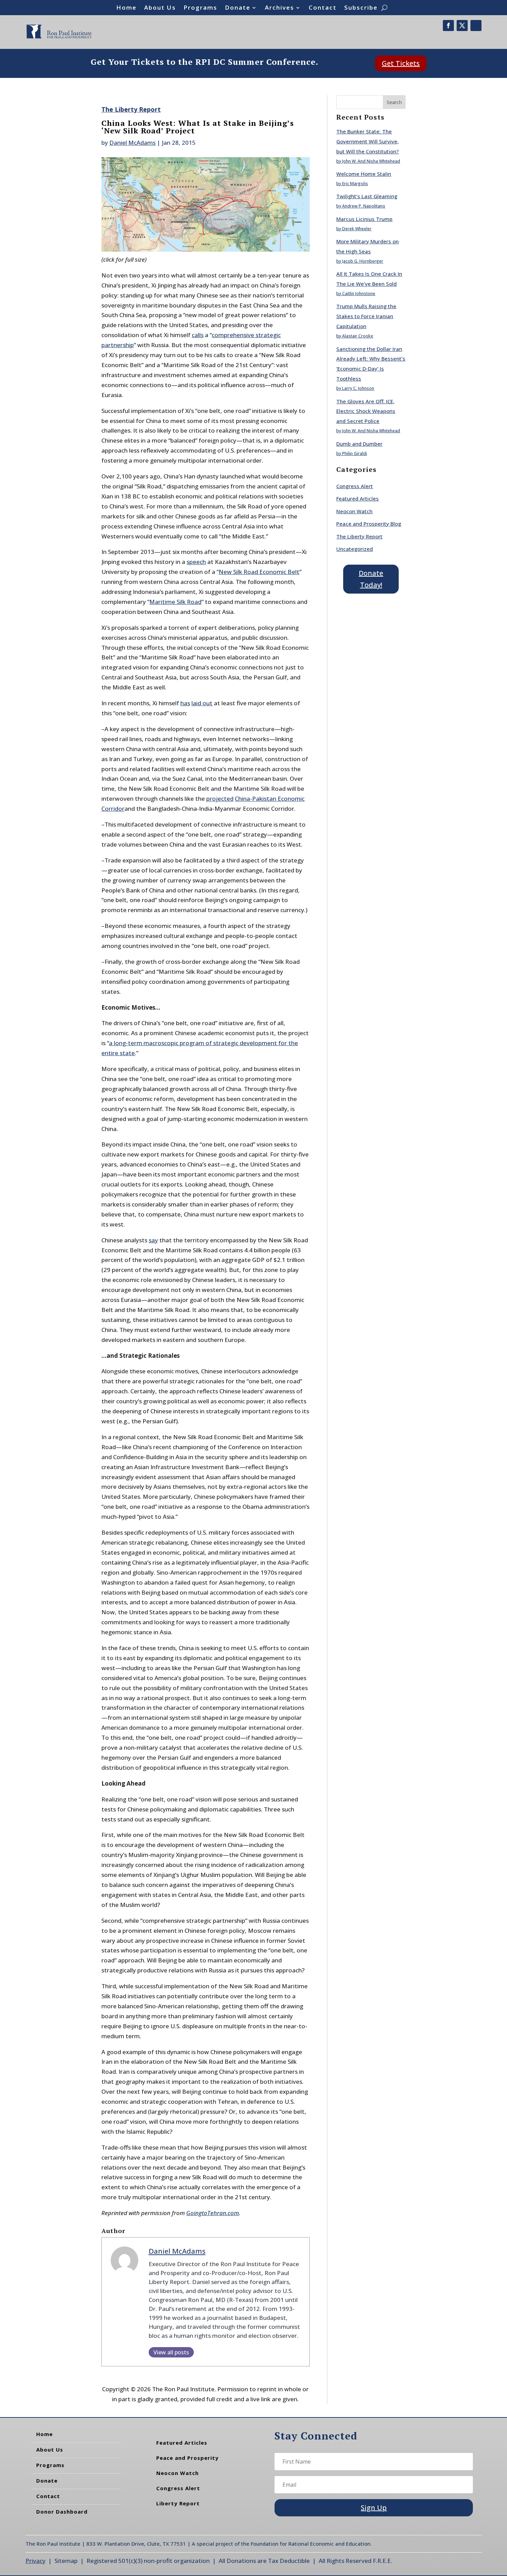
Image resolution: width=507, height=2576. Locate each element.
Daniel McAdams (132, 143)
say (153, 1240)
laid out (202, 703)
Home (126, 8)
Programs (200, 8)
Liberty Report (178, 2503)
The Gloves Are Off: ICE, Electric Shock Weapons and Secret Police (366, 411)
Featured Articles (357, 498)
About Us (160, 8)
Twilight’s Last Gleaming (367, 196)
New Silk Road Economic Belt (259, 572)
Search (394, 102)
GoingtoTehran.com (213, 2213)
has (185, 703)
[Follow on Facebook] (448, 26)
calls (198, 335)
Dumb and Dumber (359, 444)
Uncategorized (355, 549)
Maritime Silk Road (175, 602)
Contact (323, 8)
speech (196, 562)
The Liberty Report (131, 109)
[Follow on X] (462, 26)
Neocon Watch (354, 511)
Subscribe (361, 8)
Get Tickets (401, 63)
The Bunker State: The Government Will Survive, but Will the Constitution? (367, 141)
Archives (280, 8)
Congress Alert (355, 486)
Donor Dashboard (62, 2512)
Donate (238, 8)
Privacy (36, 2561)
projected (220, 799)
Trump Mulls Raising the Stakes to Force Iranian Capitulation (366, 316)
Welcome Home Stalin (364, 174)
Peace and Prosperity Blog (369, 524)
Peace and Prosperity (187, 2458)
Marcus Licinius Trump (364, 219)
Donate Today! (371, 579)
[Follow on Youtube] (476, 26)
